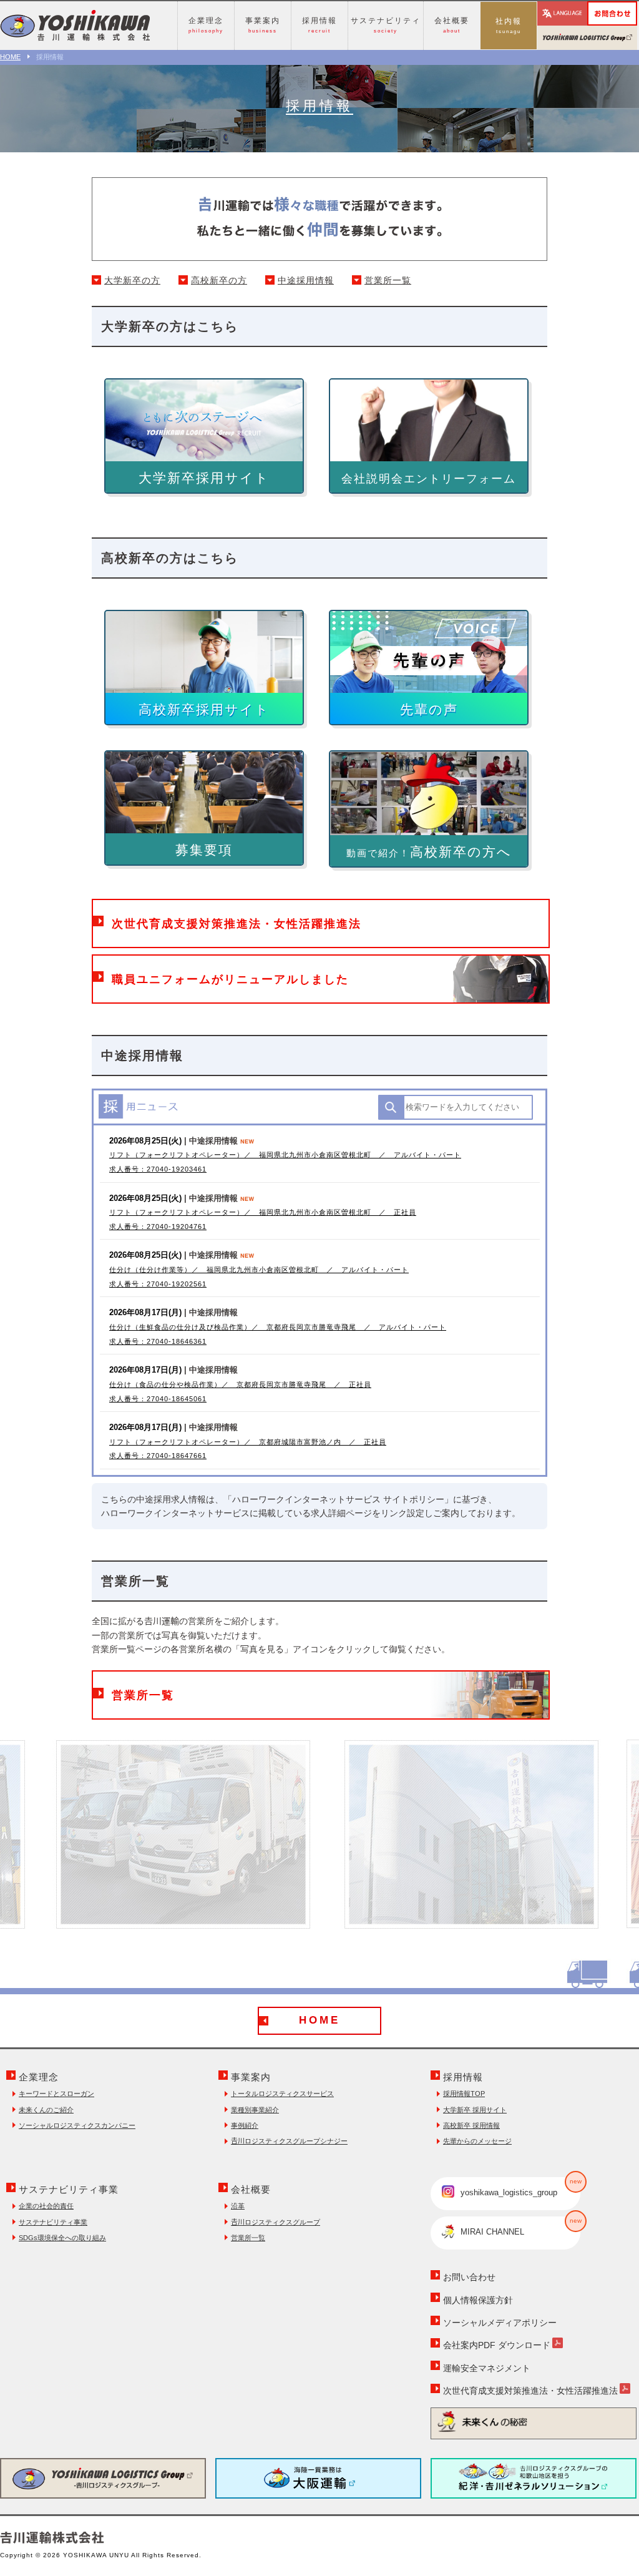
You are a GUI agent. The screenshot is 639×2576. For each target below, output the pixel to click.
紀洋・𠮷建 (534, 2478)
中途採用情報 (306, 280)
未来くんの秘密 (534, 2422)
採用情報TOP (464, 2094)
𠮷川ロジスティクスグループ (276, 2222)
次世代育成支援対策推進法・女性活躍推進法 (530, 2391)
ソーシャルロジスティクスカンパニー (77, 2125)
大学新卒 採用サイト (475, 2110)
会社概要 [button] (452, 25)
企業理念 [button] (206, 25)
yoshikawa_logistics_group (520, 2187)
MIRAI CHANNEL (520, 2227)
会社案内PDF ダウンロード (497, 2345)
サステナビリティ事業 (69, 2189)
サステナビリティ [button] (386, 25)
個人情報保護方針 (478, 2300)
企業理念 (39, 2077)
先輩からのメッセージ (477, 2141)
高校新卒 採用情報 (471, 2125)
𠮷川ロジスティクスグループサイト (587, 38)
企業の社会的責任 (46, 2206)
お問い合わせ (637, 9)
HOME (10, 57)
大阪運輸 (318, 2478)
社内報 (509, 26)
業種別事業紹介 (255, 2110)
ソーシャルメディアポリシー (500, 2323)
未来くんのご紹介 (46, 2110)
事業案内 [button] (263, 25)
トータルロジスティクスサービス (282, 2094)
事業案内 (251, 2077)
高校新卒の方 (219, 280)
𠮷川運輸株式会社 (75, 26)
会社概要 (251, 2189)
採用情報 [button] (319, 25)
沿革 (238, 2206)
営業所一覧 (388, 280)
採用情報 (463, 2077)
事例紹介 (245, 2125)
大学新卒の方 (132, 280)
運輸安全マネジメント (487, 2368)
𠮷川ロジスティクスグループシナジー (289, 2141)
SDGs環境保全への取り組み (62, 2238)
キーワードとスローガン (56, 2094)
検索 (391, 1107)
